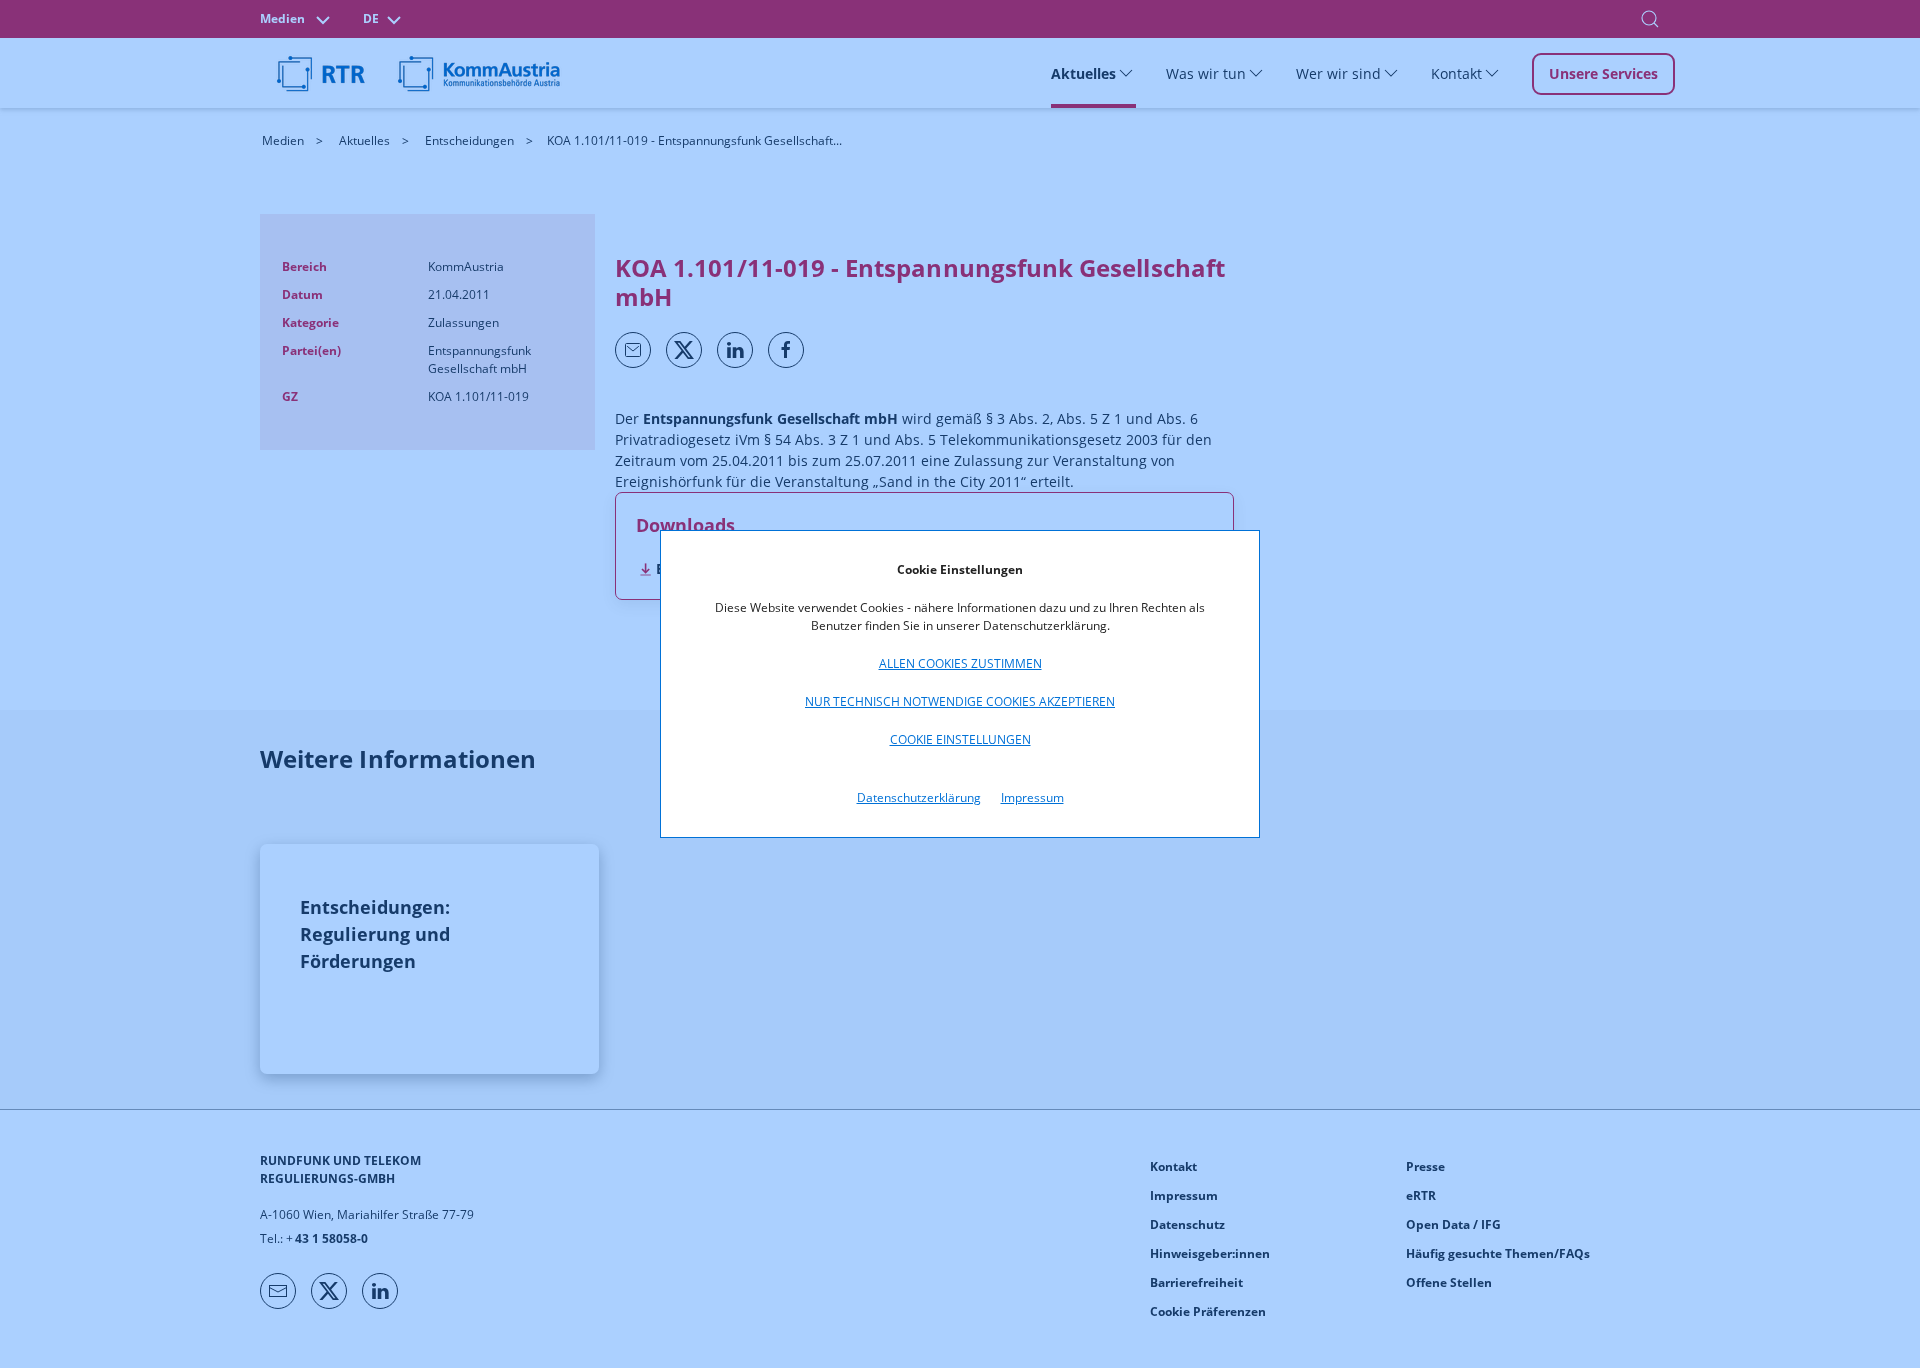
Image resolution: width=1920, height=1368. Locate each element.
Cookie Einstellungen (960, 739)
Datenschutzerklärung (919, 797)
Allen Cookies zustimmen (960, 663)
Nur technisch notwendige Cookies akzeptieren (960, 701)
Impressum (1032, 797)
